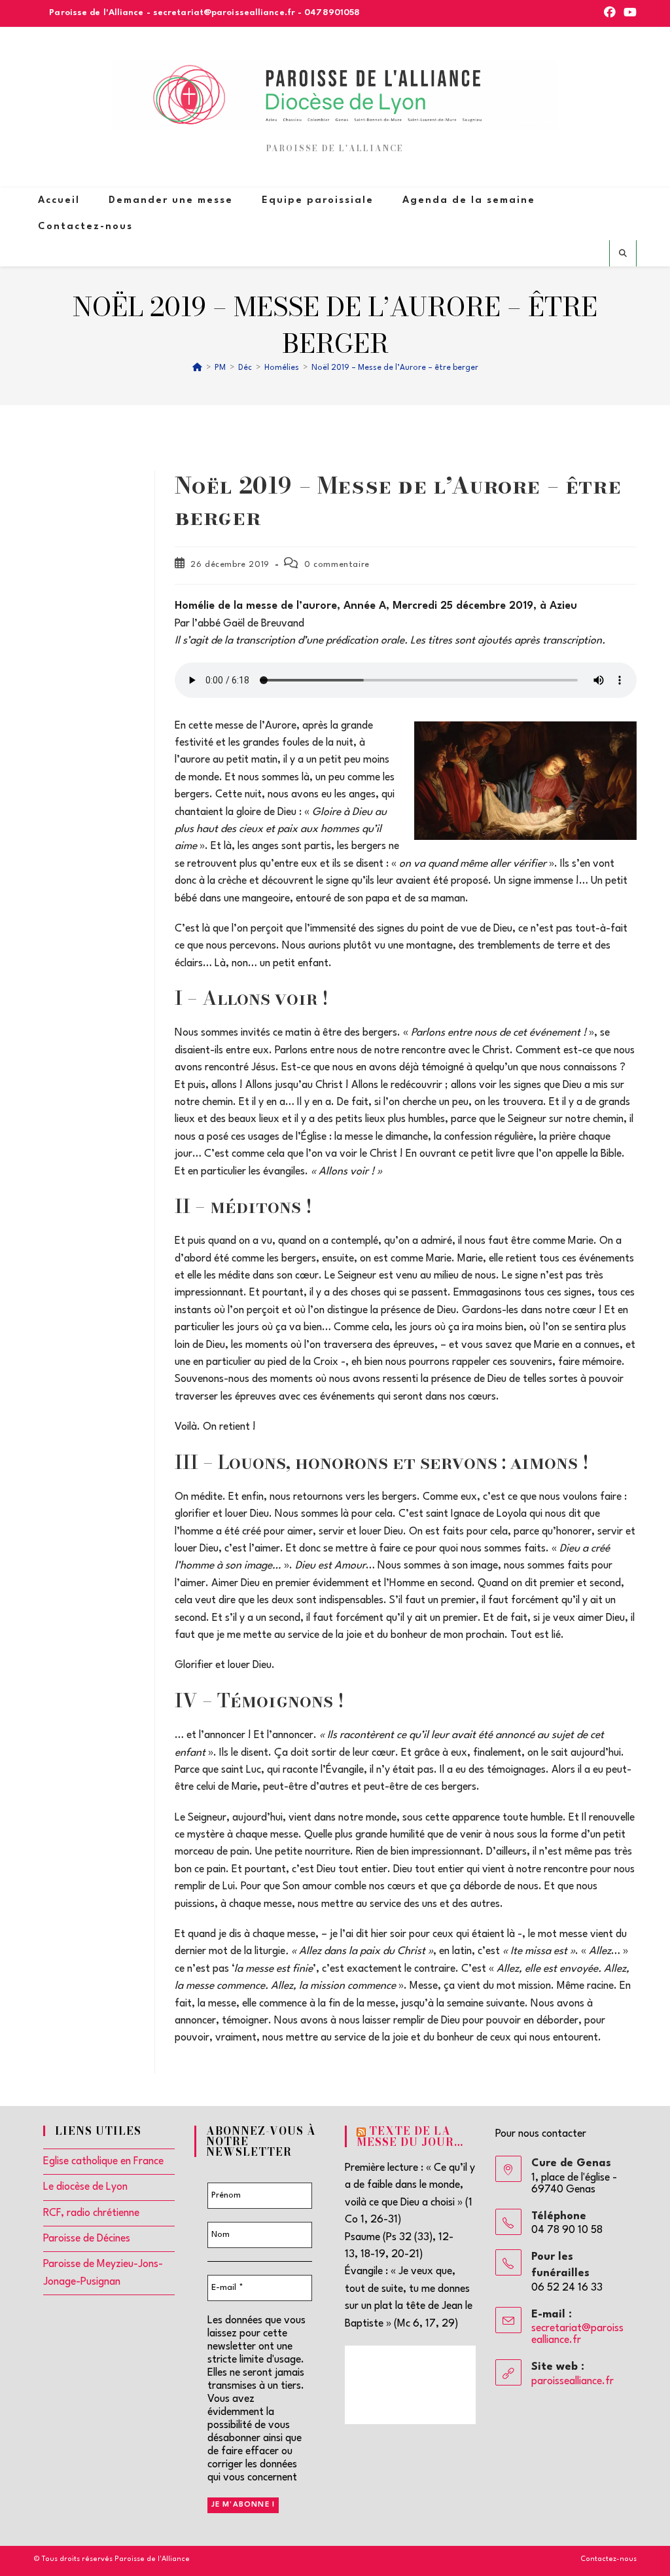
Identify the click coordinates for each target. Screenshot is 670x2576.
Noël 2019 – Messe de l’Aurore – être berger (395, 368)
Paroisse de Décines (87, 2239)
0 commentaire (337, 565)
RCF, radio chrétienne (91, 2213)
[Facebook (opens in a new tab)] (610, 13)
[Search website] (623, 255)
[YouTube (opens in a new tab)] (628, 13)
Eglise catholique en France (103, 2162)
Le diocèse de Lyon (85, 2187)
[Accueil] (197, 368)
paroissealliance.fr (573, 2382)
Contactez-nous (608, 2559)
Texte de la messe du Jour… (410, 2136)
